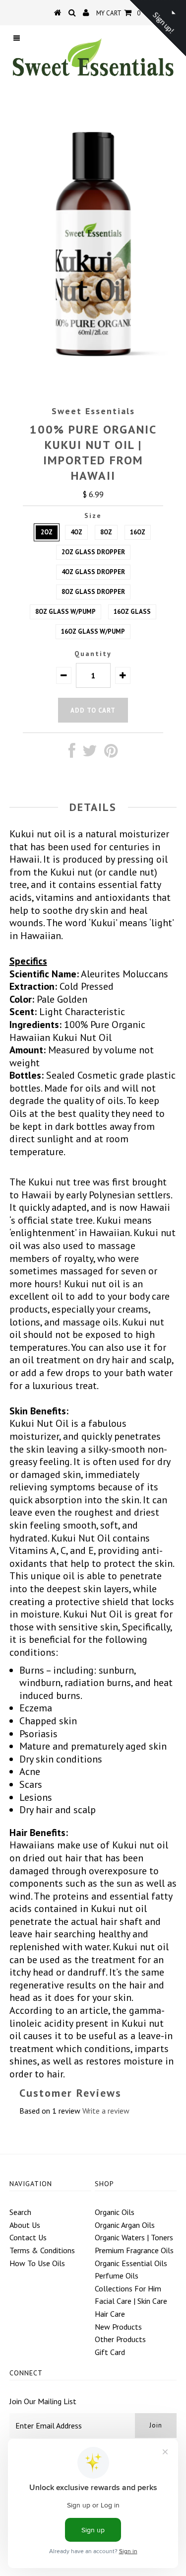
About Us (25, 2225)
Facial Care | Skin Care (131, 2301)
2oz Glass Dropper (93, 552)
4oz (76, 532)
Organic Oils (115, 2212)
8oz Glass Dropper (93, 592)
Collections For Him (128, 2288)
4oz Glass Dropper (93, 572)
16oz (138, 532)
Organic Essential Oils (131, 2263)
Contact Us (28, 2237)
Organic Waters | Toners (134, 2237)
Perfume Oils (117, 2276)
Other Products (120, 2339)
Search (20, 2212)
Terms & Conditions (42, 2250)
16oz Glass (132, 612)
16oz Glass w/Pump (93, 631)
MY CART (118, 13)
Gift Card (110, 2352)
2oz (47, 532)
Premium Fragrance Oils (134, 2250)
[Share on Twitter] (90, 753)
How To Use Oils (37, 2263)
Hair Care (110, 2314)
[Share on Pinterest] (111, 753)
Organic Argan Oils (125, 2225)
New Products (118, 2327)
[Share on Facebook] (72, 753)
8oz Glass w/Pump (65, 612)
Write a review (106, 2111)
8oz (106, 532)
